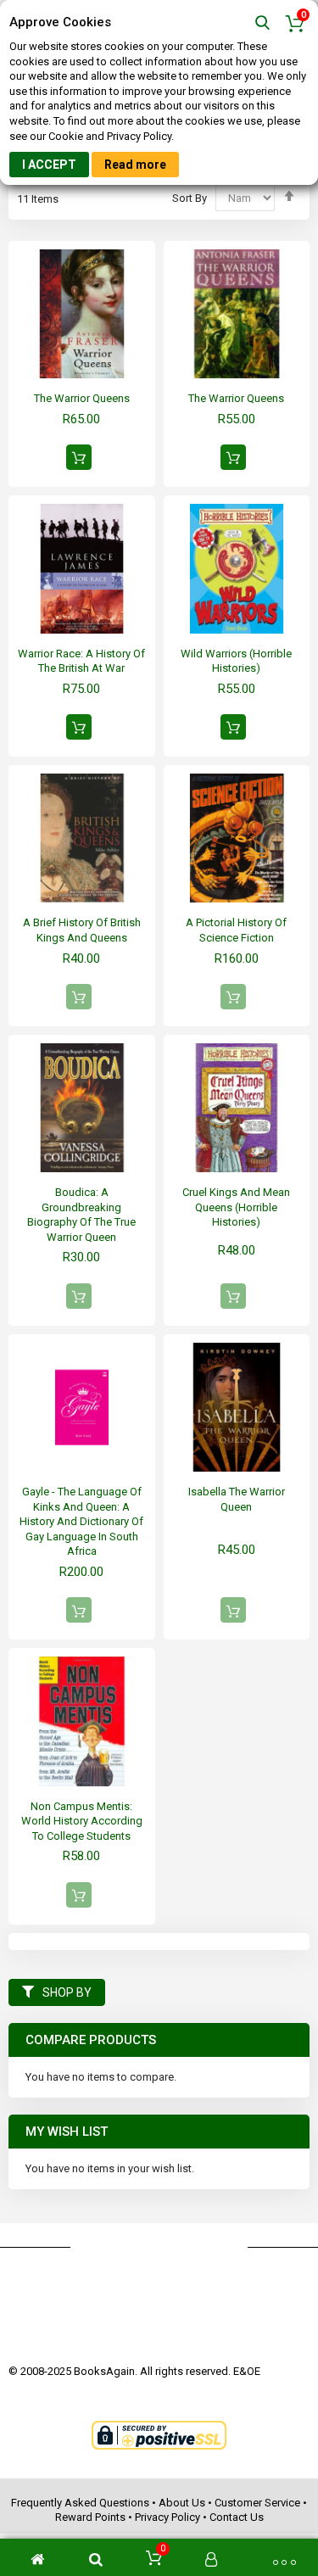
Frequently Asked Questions (80, 2503)
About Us (182, 2503)
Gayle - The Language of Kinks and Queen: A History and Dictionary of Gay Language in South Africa (81, 1521)
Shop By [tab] (67, 1992)
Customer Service (257, 2503)
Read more (135, 165)
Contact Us (237, 2517)
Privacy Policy (167, 2517)
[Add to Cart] (79, 457)
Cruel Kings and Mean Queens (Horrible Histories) (236, 1207)
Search (262, 23)
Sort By (190, 198)
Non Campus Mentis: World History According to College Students (82, 1821)
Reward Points (90, 2517)
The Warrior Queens (82, 398)
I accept (49, 165)
